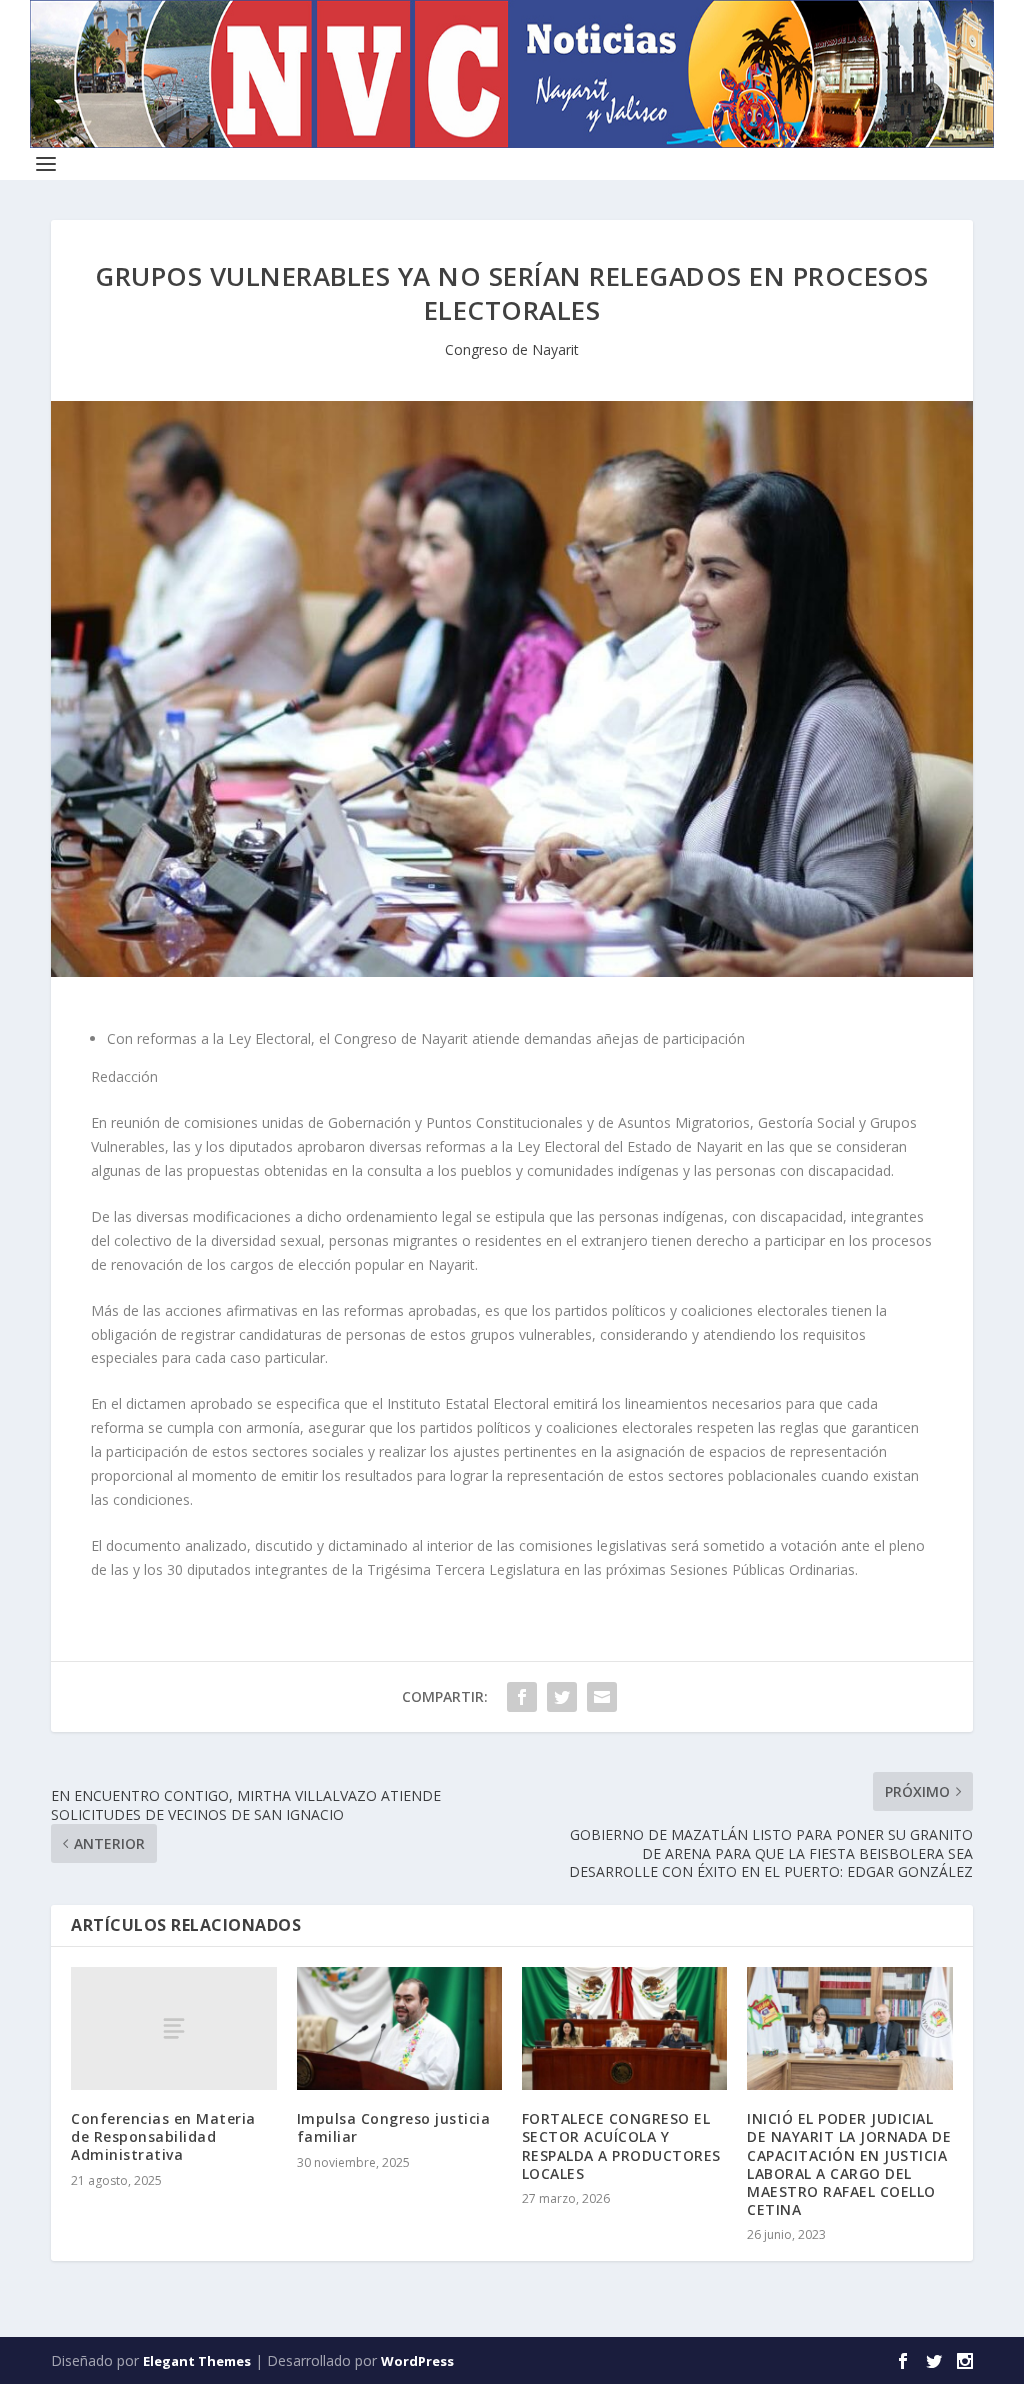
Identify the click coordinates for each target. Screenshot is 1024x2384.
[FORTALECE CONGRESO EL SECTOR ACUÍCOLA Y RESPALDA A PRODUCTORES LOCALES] (624, 2028)
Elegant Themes (197, 2361)
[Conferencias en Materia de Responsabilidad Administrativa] (173, 2028)
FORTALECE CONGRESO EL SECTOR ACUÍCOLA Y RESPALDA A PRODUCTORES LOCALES (621, 2146)
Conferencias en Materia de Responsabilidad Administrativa (163, 2136)
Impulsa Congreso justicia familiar (394, 2127)
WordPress (417, 2361)
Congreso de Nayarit (512, 349)
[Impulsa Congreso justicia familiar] (399, 2028)
